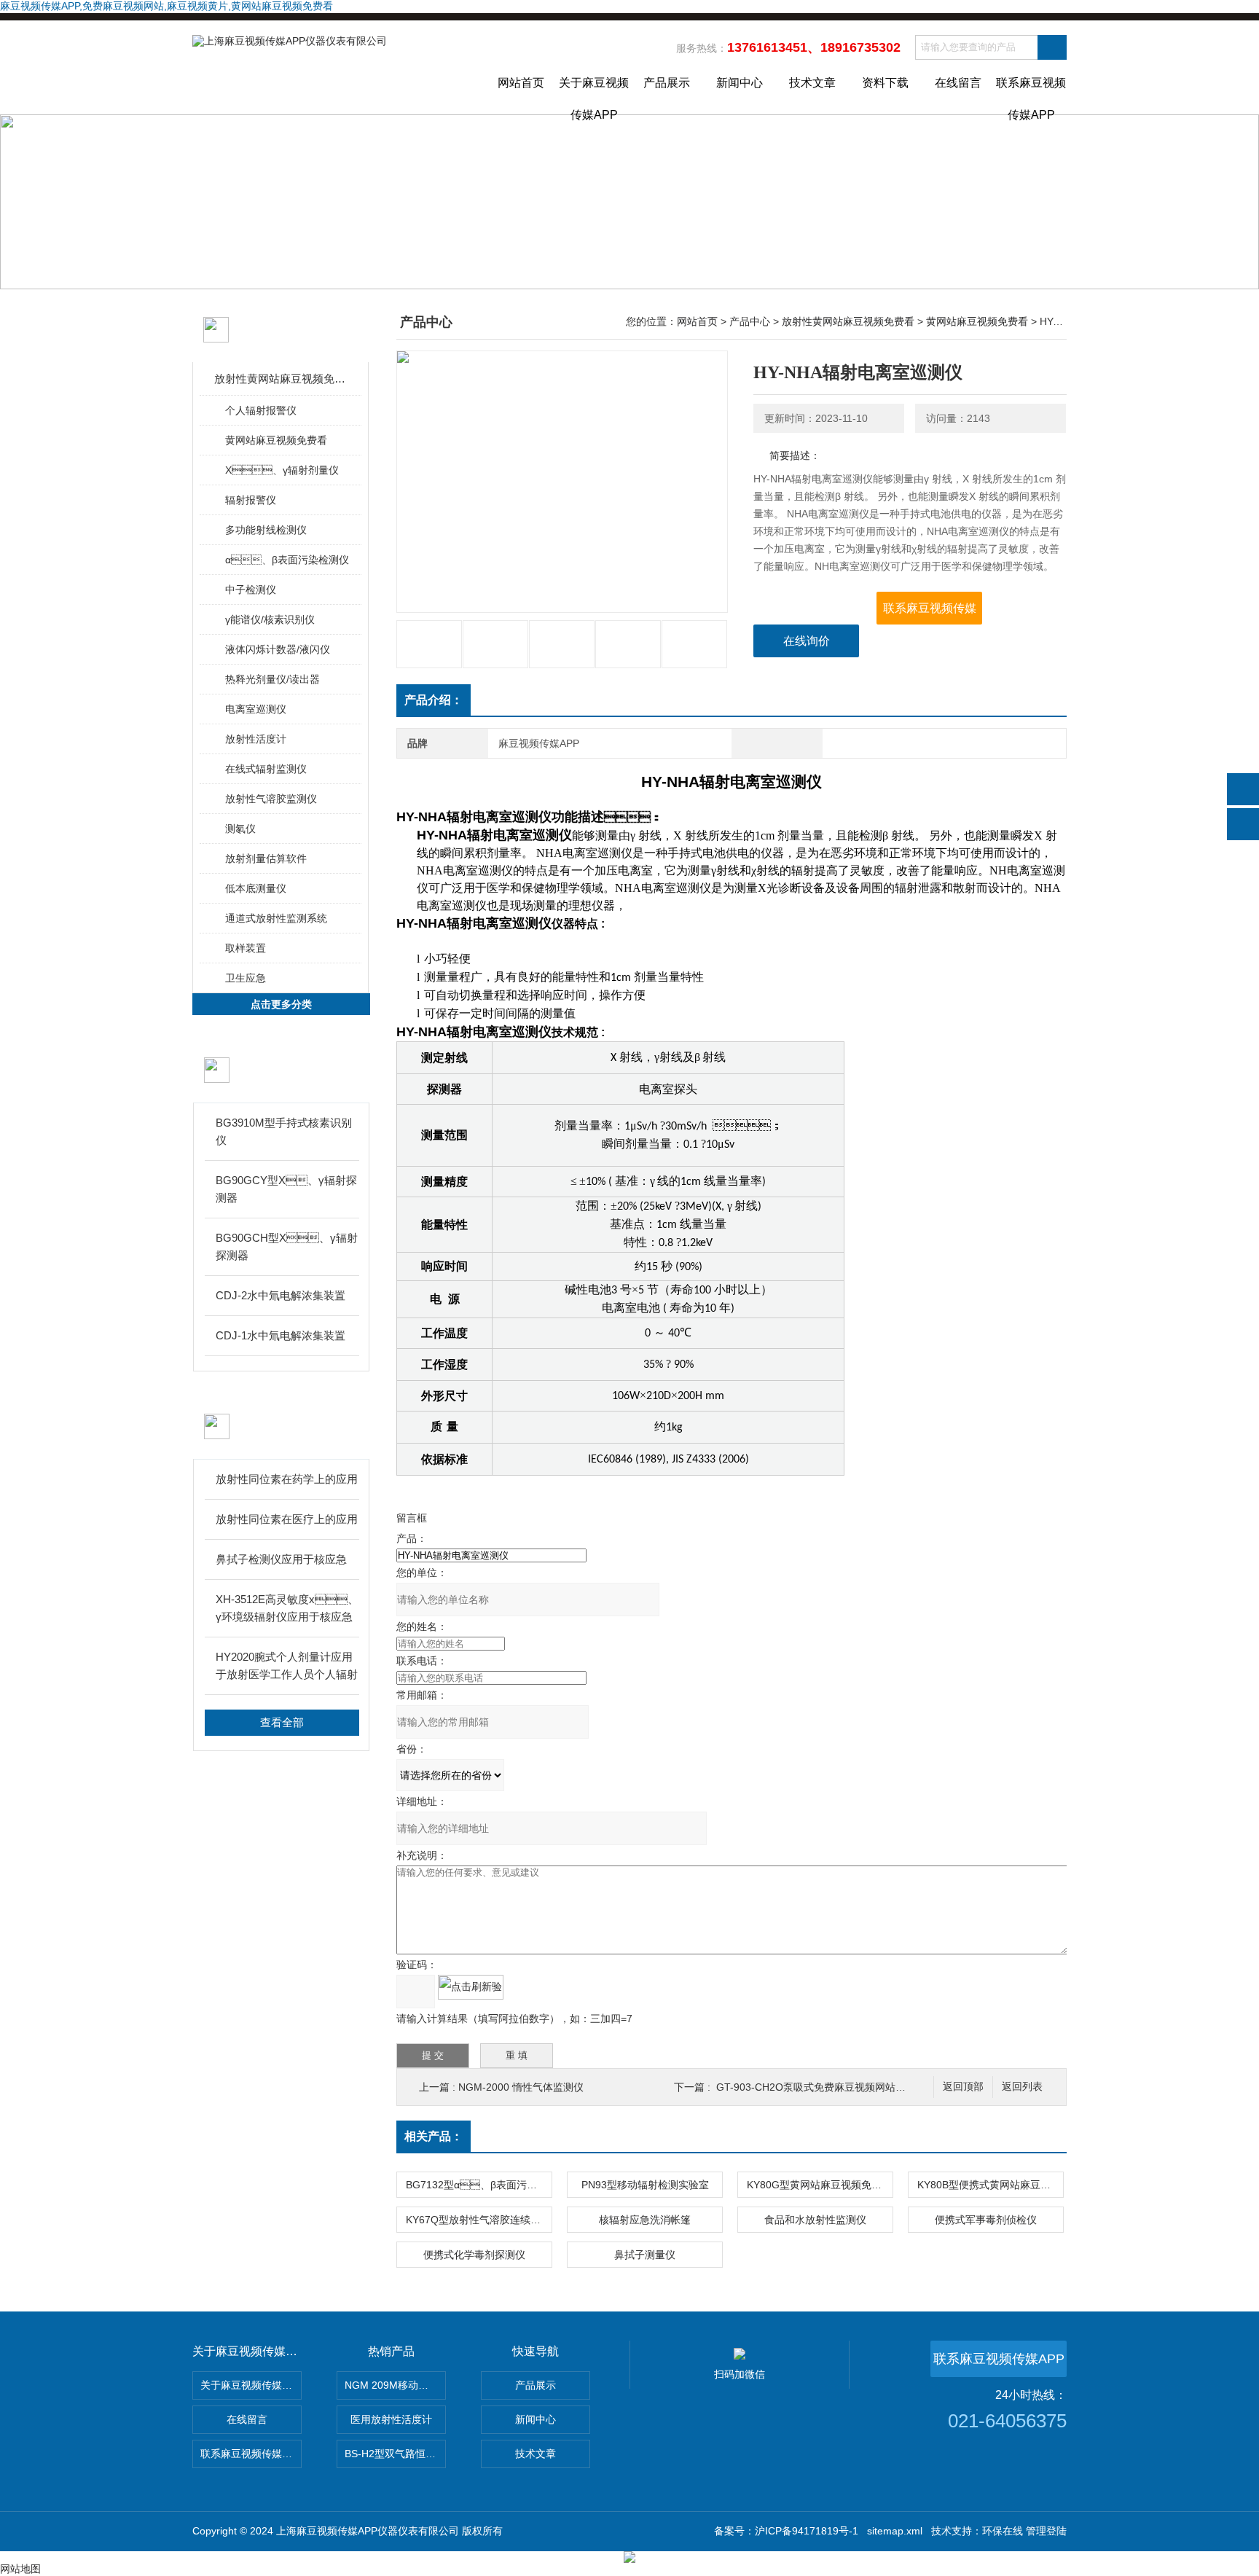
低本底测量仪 (256, 888)
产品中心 (750, 321)
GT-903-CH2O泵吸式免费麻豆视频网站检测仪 (821, 2087)
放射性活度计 (256, 739)
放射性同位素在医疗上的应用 (287, 1519)
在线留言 (958, 83)
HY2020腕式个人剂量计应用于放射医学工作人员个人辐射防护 (287, 1667)
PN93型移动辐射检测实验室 (645, 2185)
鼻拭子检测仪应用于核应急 (281, 1559)
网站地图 (20, 2569)
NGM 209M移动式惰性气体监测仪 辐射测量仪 (395, 2385)
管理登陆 (1046, 2531)
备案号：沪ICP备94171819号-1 (786, 2531)
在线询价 (807, 641)
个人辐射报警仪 (261, 410)
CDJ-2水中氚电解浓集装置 (281, 1295)
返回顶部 (963, 2087)
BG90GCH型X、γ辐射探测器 (287, 1246)
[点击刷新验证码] (471, 1987)
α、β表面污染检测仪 (287, 560)
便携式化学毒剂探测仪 (474, 2255)
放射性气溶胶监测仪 (271, 799)
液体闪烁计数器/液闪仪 (278, 649)
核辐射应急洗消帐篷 (645, 2220)
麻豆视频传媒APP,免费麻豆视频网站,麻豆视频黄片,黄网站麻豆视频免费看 (166, 6)
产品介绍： (434, 700)
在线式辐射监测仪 (266, 769)
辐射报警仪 (251, 500)
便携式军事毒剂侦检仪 (986, 2220)
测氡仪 (240, 829)
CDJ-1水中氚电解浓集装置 (281, 1335)
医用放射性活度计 (391, 2419)
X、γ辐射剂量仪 (282, 470)
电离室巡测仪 (256, 709)
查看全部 (282, 1722)
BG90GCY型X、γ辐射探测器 (286, 1189)
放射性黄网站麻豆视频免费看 (282, 379)
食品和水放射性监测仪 (815, 2220)
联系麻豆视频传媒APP (1031, 95)
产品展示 (667, 83)
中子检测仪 (251, 590)
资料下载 (885, 83)
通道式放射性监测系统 (276, 918)
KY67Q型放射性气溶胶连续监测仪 (479, 2220)
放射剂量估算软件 (266, 858)
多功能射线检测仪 (266, 530)
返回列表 (1022, 2087)
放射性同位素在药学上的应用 (287, 1479)
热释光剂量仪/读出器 (272, 679)
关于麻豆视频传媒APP (594, 95)
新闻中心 (740, 83)
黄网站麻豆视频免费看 (276, 440)
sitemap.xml (895, 2531)
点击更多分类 (281, 1004)
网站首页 (521, 83)
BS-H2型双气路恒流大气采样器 (395, 2454)
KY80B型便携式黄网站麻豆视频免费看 (990, 2185)
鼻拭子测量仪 (645, 2255)
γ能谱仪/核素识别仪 (270, 619)
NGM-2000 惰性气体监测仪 (521, 2087)
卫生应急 (246, 978)
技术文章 (812, 83)
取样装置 (246, 948)
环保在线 (1003, 2531)
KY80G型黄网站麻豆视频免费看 (819, 2185)
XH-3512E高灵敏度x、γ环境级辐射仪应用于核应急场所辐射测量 (287, 1609)
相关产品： (434, 2136)
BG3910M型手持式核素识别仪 (284, 1131)
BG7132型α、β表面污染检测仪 (479, 2185)
